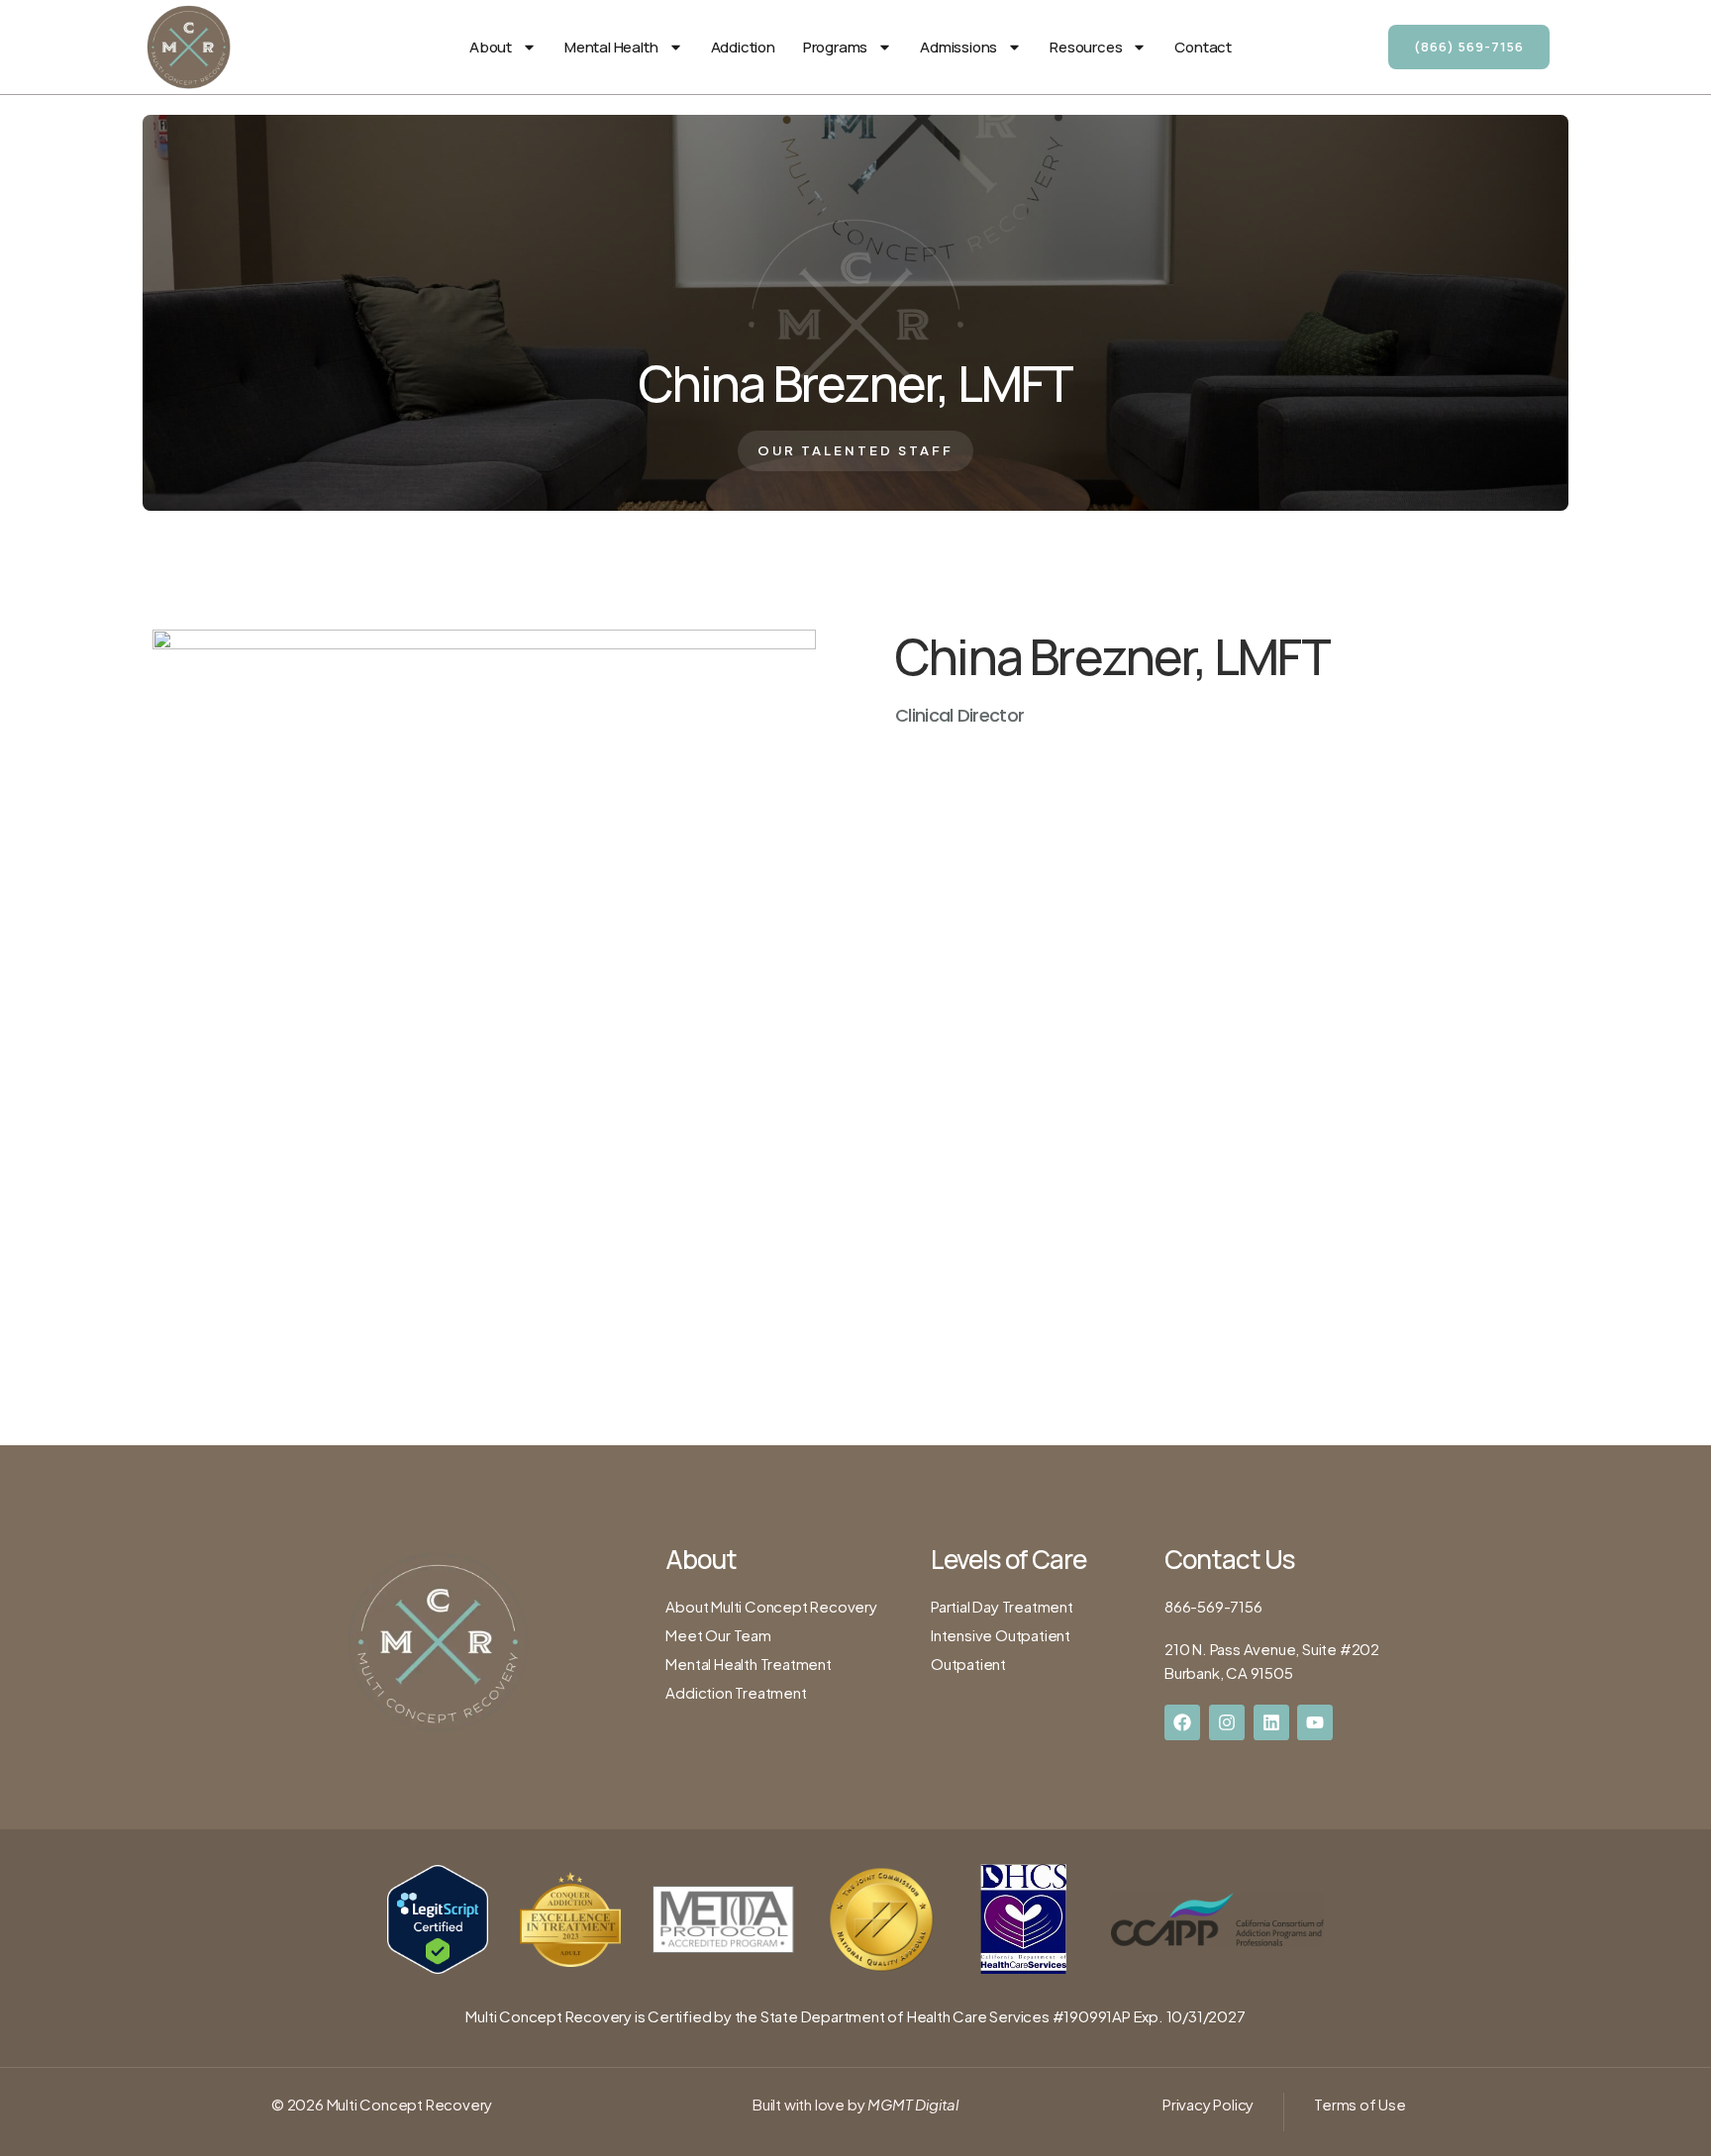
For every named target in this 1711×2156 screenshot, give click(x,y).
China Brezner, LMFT (856, 383)
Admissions (958, 47)
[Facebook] (1182, 1722)
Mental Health (611, 47)
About (491, 47)
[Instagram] (1227, 1722)
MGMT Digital (912, 2104)
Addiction (743, 47)
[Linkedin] (1271, 1722)
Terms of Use (1360, 2104)
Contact (1203, 47)
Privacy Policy (1208, 2104)
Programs (835, 47)
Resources (1086, 47)
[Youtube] (1315, 1722)
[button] (855, 451)
